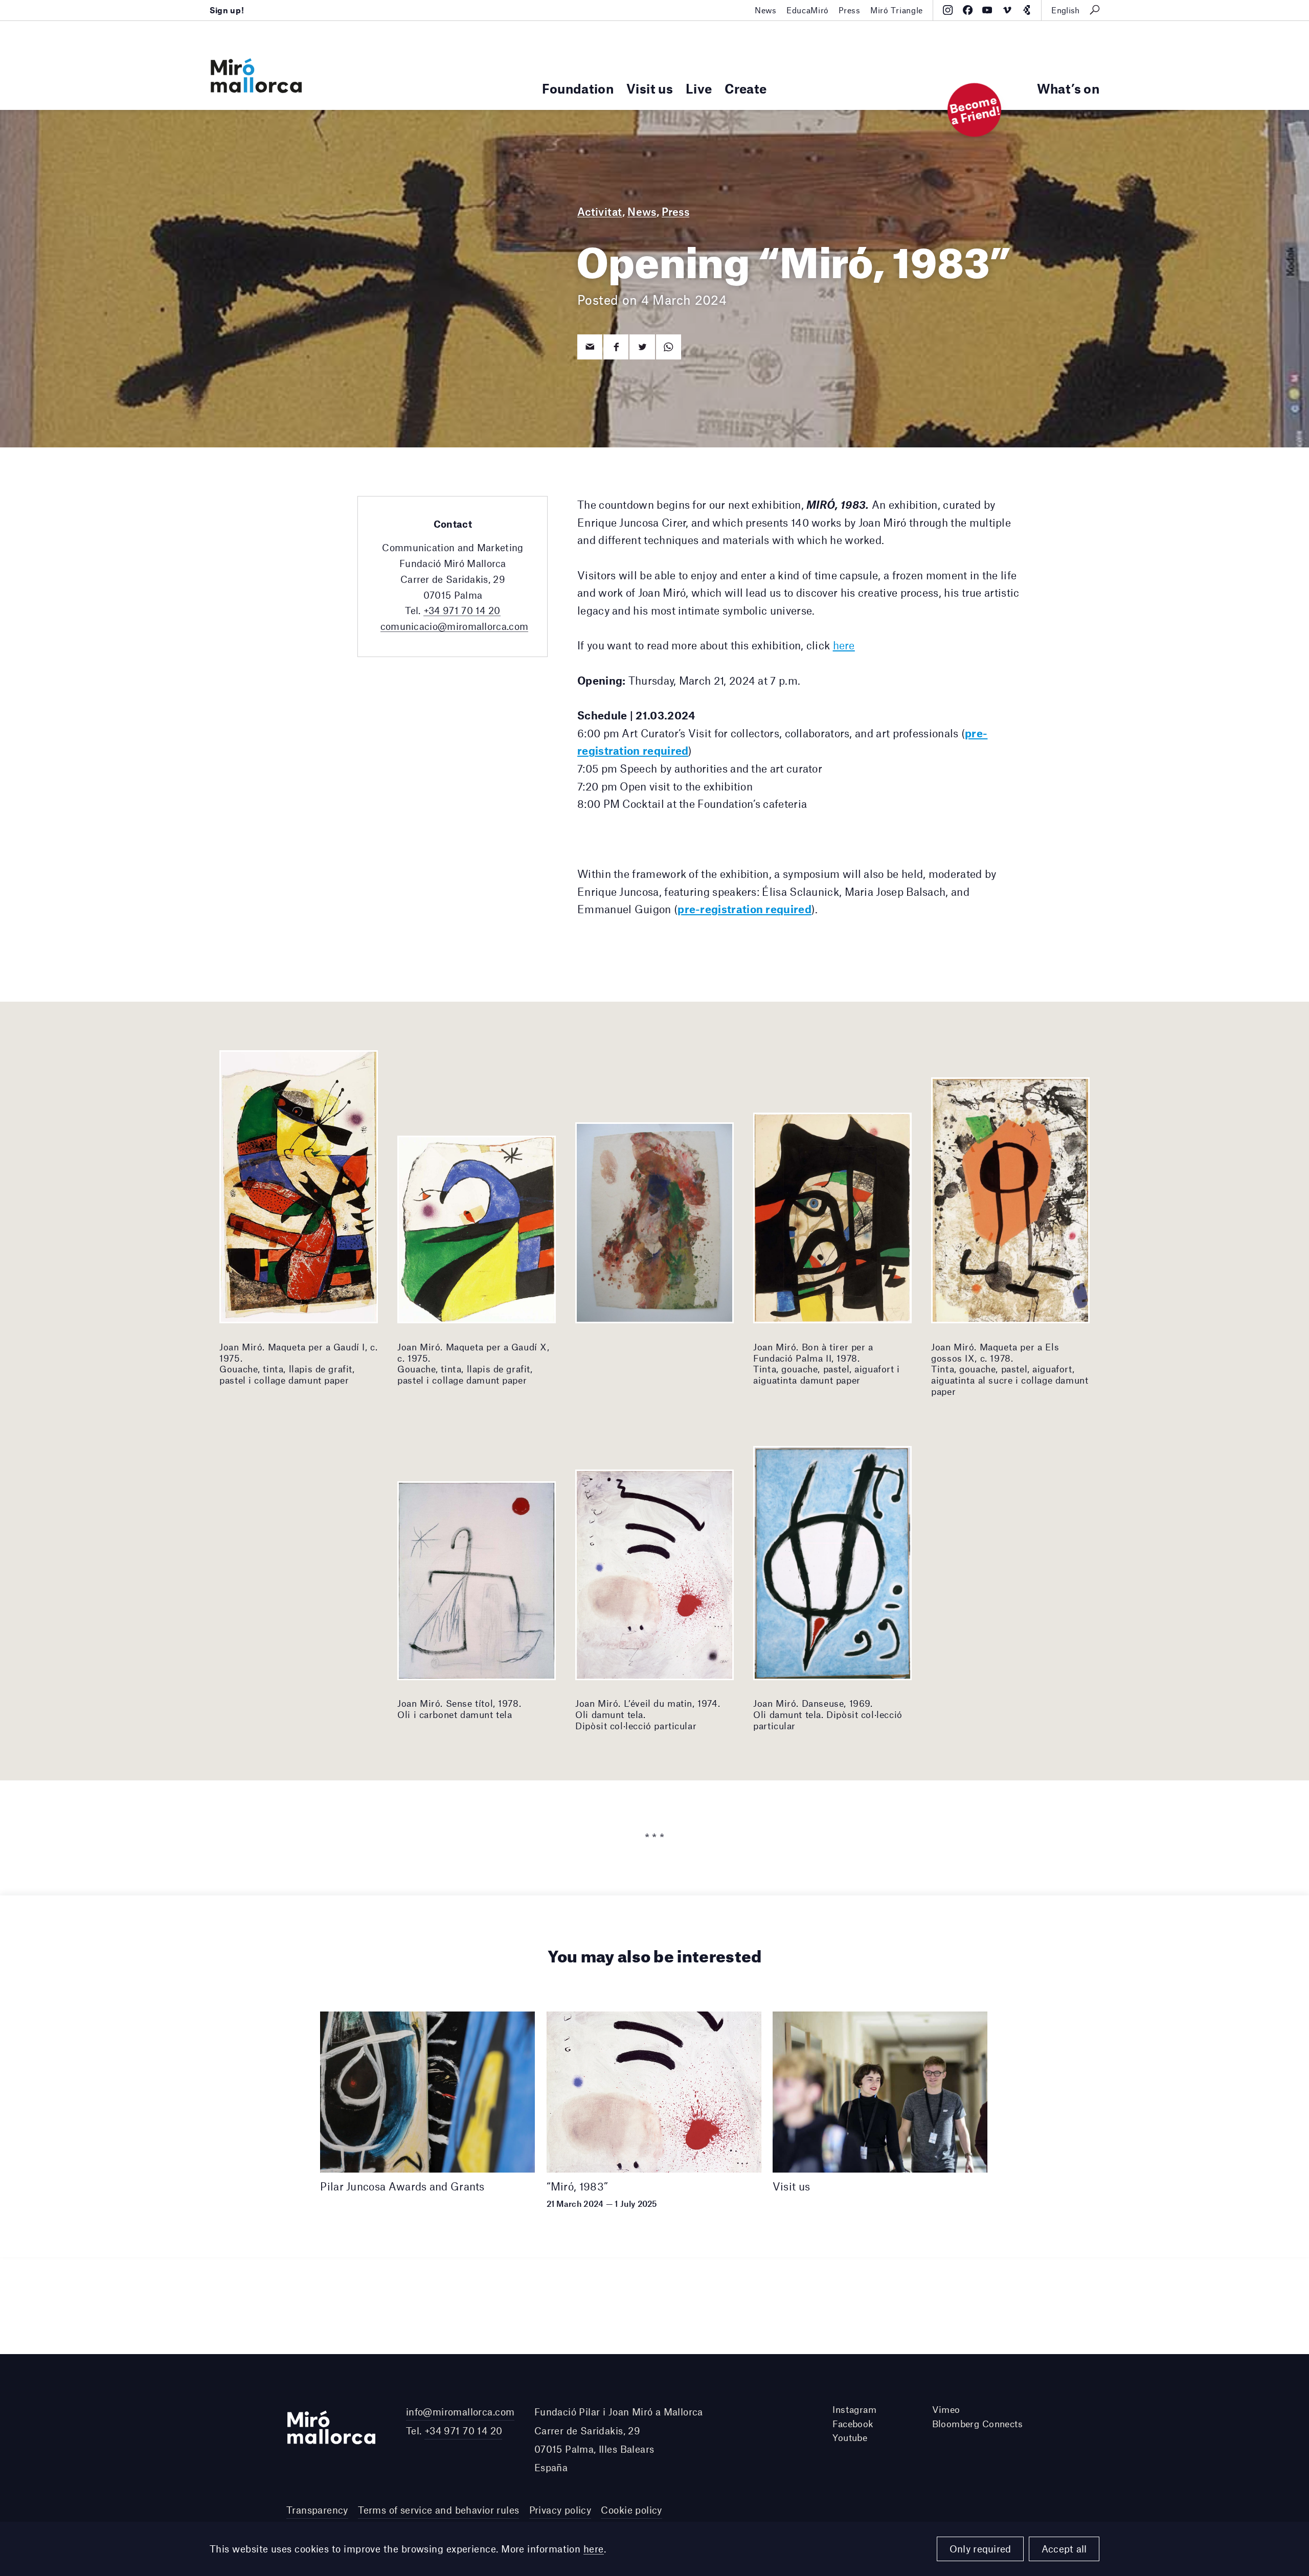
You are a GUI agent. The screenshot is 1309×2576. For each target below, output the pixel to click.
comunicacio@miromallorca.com (455, 626)
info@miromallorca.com (460, 2412)
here (594, 2549)
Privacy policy (560, 2510)
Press (849, 10)
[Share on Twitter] (642, 347)
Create (746, 88)
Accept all (1064, 2549)
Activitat (600, 211)
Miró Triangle (897, 10)
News (766, 10)
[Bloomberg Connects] (1026, 10)
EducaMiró (808, 10)
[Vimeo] (1007, 10)
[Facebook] (968, 10)
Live (699, 88)
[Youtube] (987, 10)
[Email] (590, 347)
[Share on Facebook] (616, 347)
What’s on (1068, 88)
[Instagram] (948, 10)
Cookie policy (631, 2510)
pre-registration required (744, 909)
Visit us (650, 88)
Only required (980, 2549)
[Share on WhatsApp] (669, 347)
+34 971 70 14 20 (462, 610)
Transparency (317, 2510)
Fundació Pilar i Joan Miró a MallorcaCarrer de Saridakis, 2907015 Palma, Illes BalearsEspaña (619, 2439)
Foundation (578, 88)
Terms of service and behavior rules (438, 2510)
